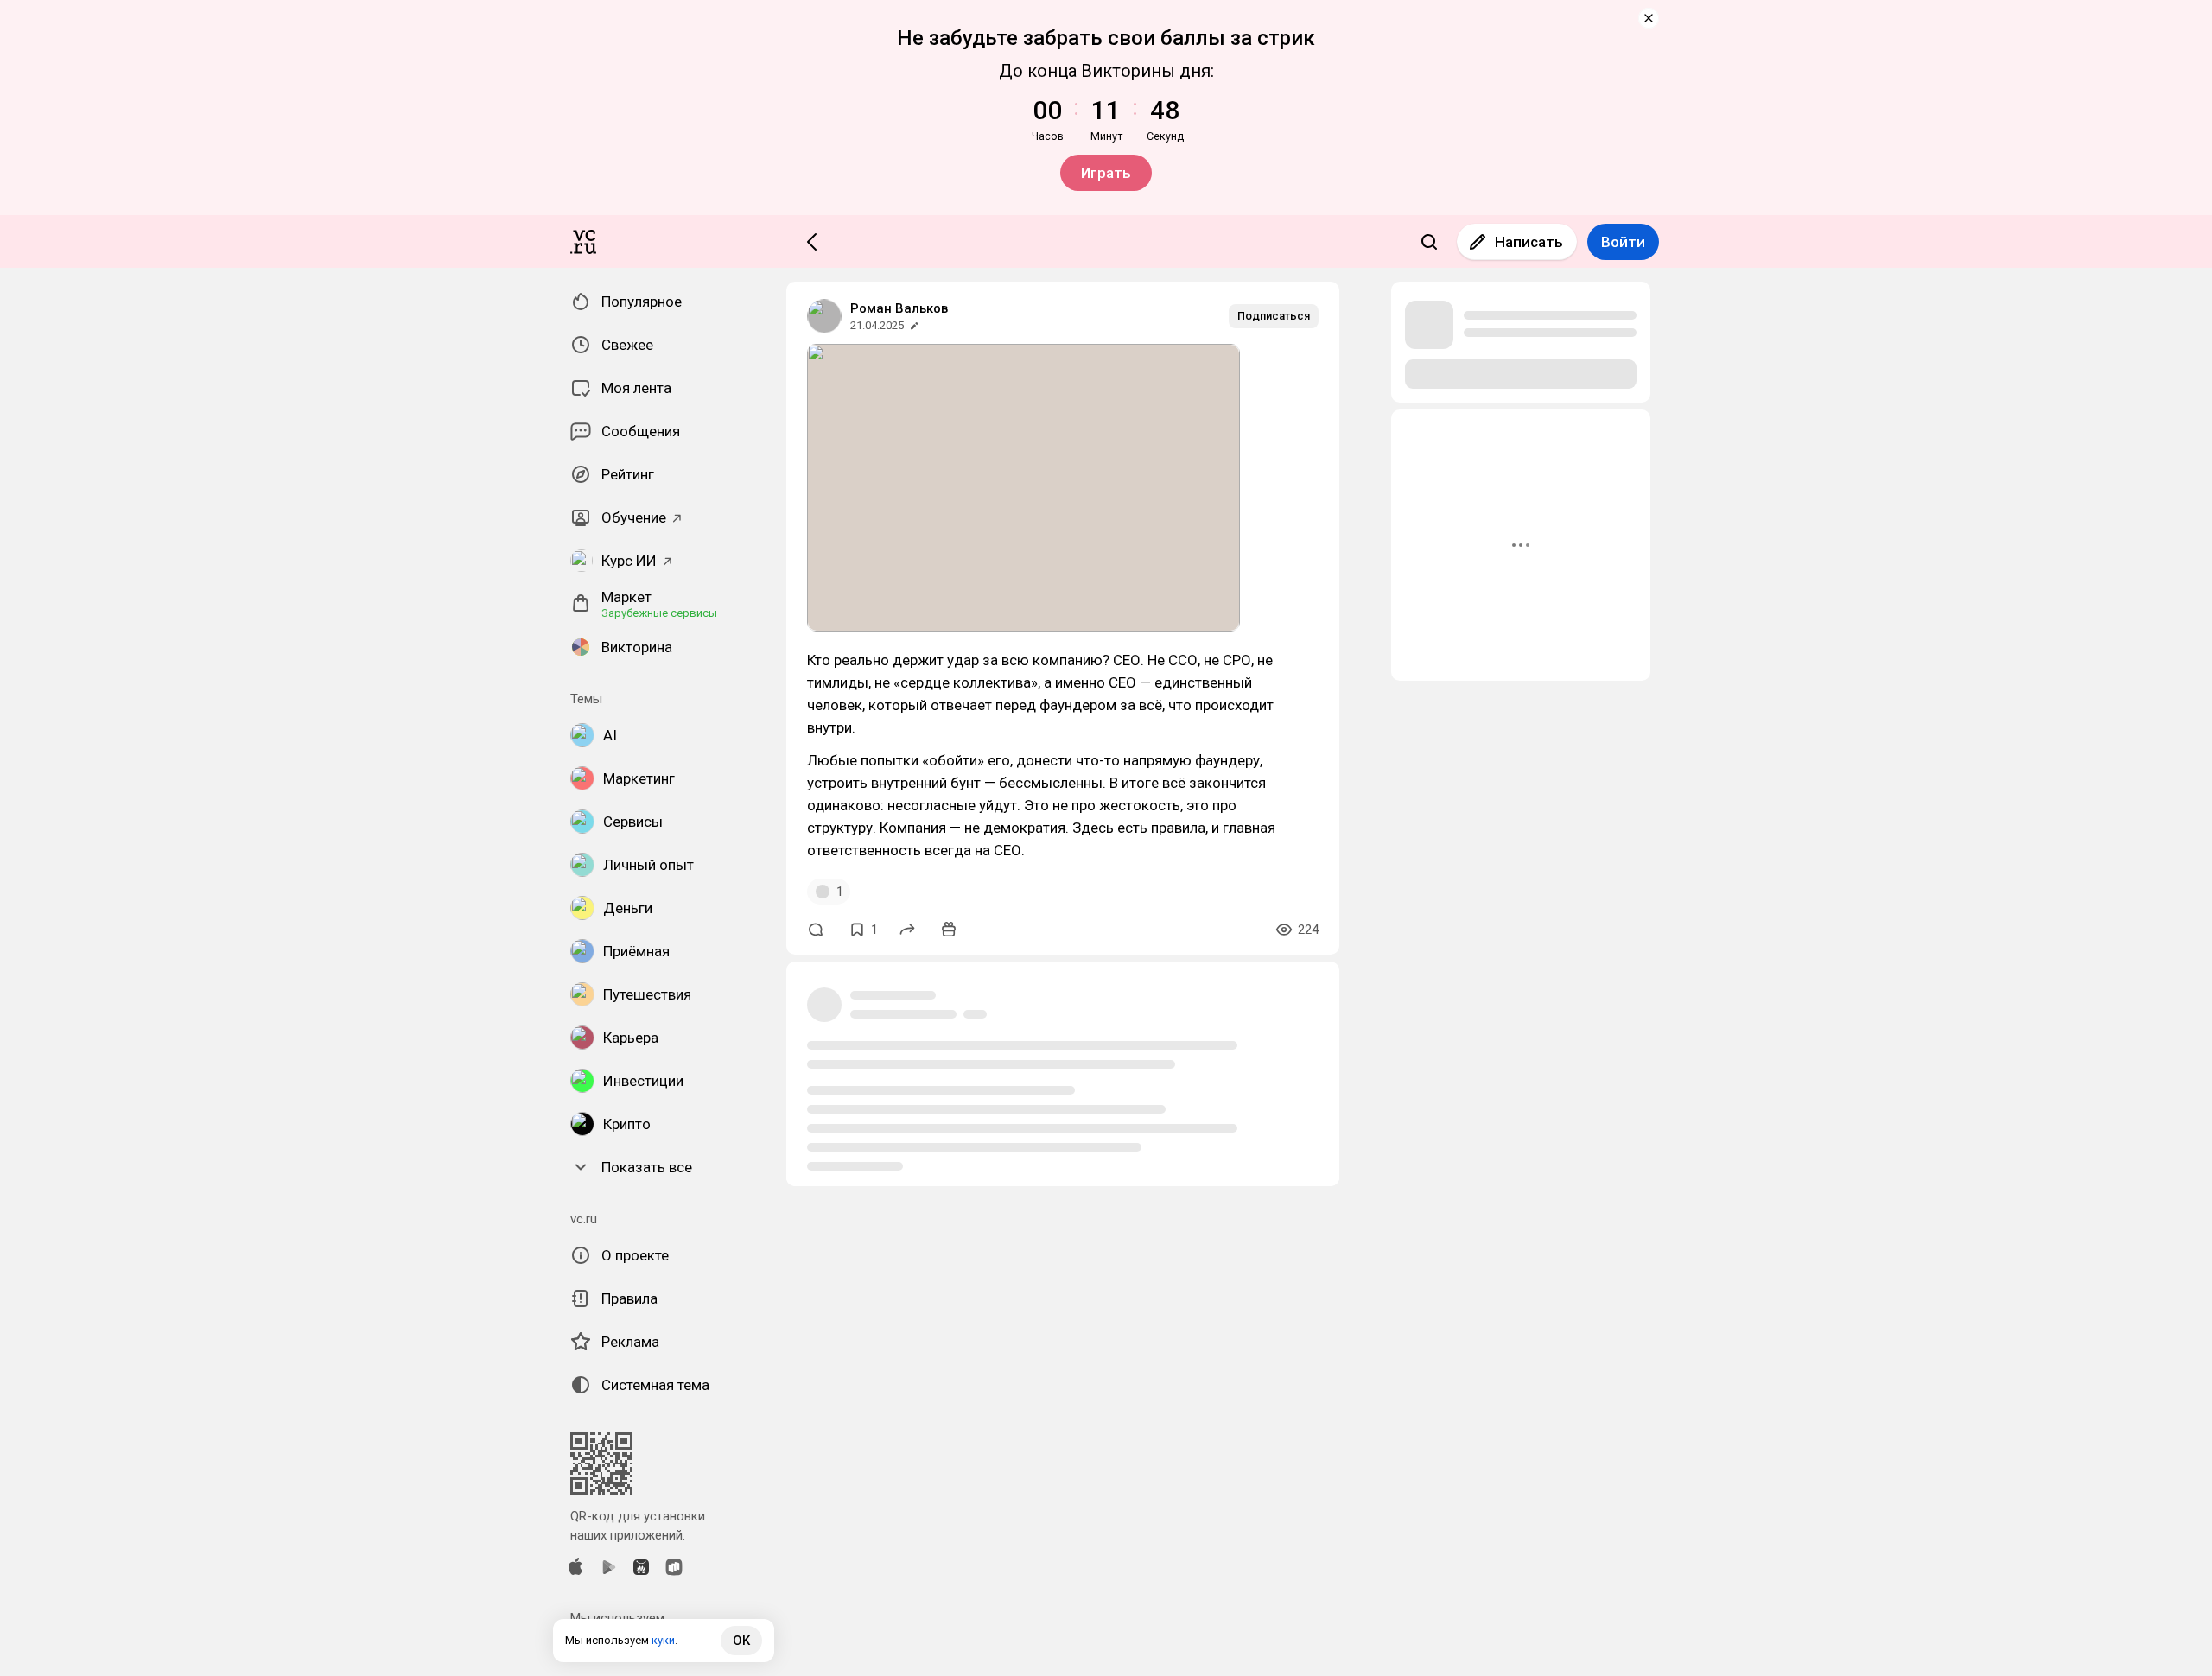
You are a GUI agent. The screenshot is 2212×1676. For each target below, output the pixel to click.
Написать (1529, 242)
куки (663, 1640)
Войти (1623, 242)
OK (741, 1641)
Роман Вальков (899, 308)
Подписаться (1274, 316)
